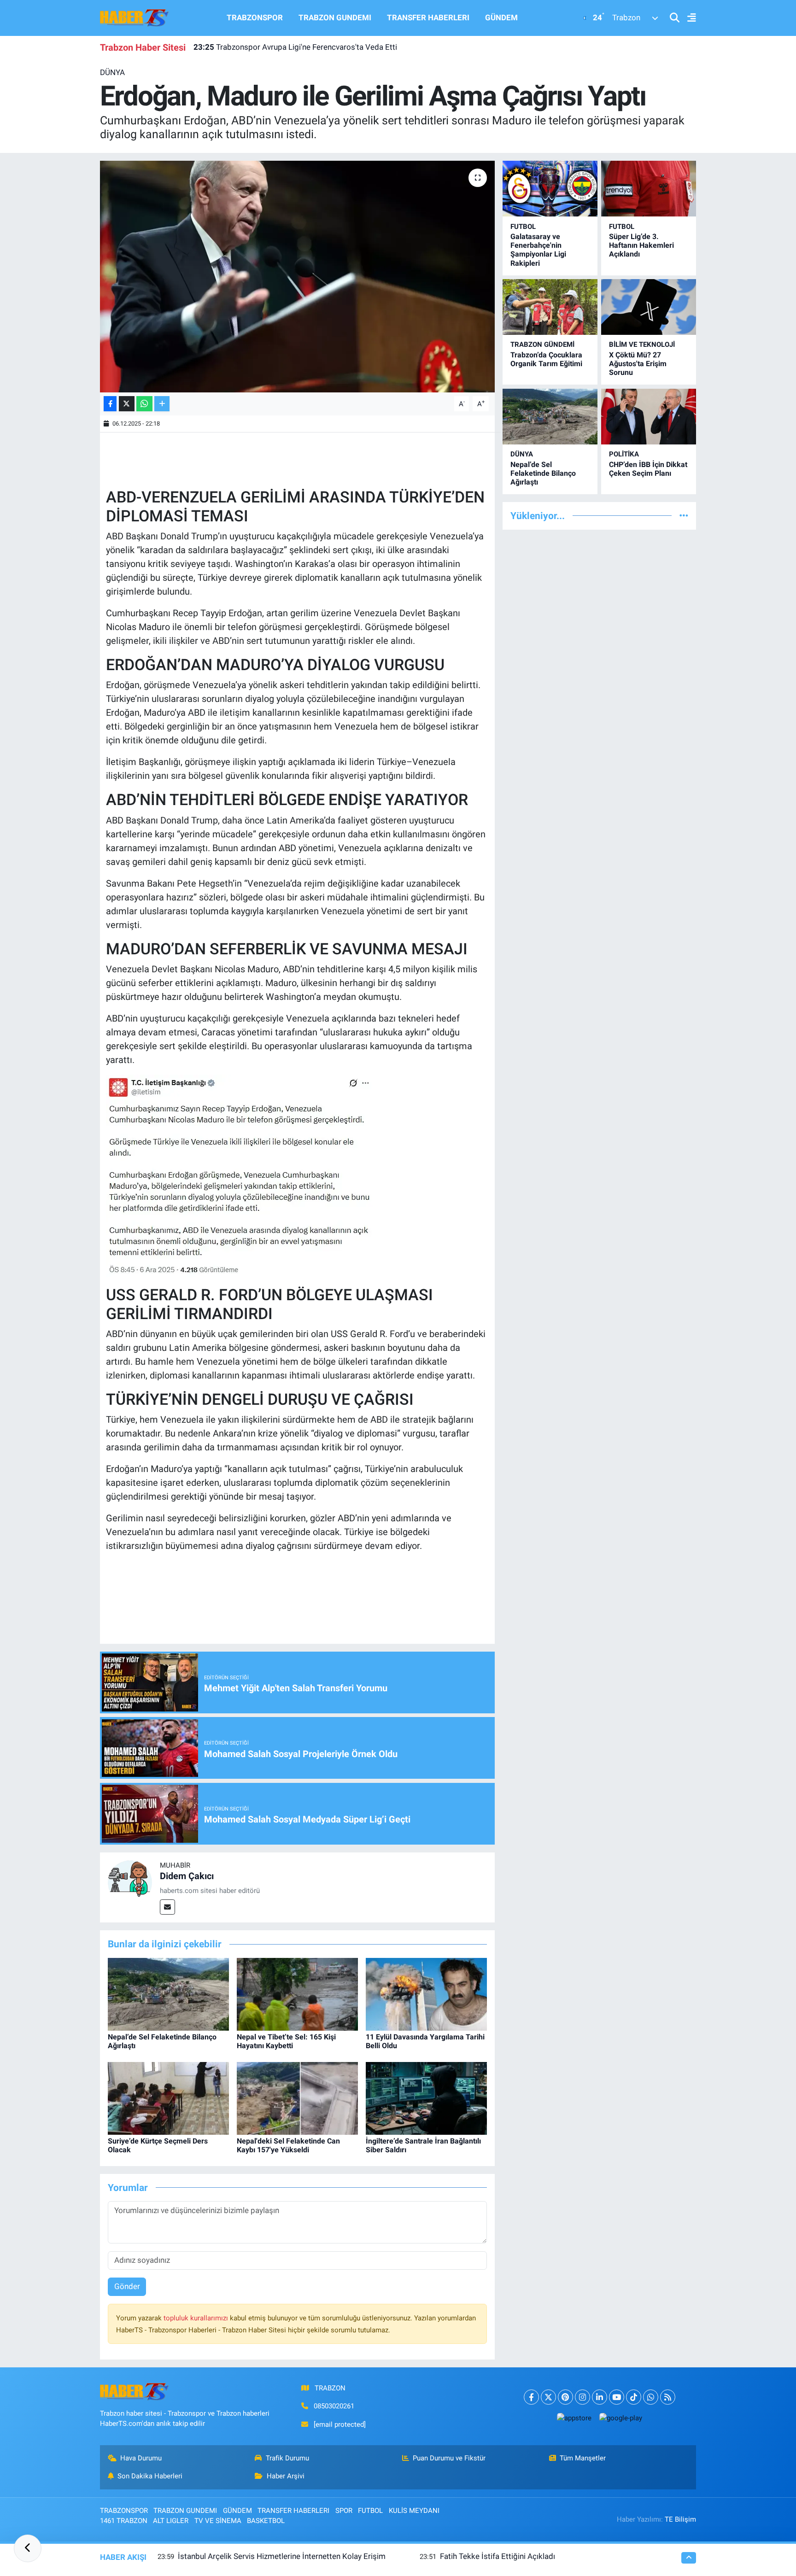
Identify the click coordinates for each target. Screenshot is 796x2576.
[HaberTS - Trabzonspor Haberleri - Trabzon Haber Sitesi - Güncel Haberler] (135, 17)
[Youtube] (617, 2397)
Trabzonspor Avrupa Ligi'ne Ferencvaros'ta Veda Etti (295, 47)
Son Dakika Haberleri (150, 2476)
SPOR (344, 2511)
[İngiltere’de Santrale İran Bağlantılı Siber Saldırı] (426, 2097)
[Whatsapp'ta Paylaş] (144, 404)
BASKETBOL (266, 2521)
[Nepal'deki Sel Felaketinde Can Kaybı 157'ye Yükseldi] (297, 2097)
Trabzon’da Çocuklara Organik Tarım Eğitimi (546, 359)
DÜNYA (112, 72)
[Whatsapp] (651, 2397)
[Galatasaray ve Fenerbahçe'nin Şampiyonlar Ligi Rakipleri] (550, 189)
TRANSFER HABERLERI (428, 18)
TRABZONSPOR (255, 18)
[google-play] (620, 2418)
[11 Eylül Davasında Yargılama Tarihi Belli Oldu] (426, 1993)
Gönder (127, 2286)
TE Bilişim (680, 2519)
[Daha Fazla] (162, 404)
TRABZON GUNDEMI (335, 18)
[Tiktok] (634, 2397)
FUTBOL (523, 227)
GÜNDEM (501, 18)
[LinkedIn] (600, 2397)
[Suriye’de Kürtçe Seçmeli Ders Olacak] (168, 2097)
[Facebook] (531, 2397)
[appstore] (574, 2418)
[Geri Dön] (28, 2548)
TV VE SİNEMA (218, 2521)
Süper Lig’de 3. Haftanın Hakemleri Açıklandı (641, 245)
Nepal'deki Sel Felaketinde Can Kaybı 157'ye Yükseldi (288, 2145)
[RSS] (668, 2397)
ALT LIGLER (171, 2521)
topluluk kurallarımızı (197, 2318)
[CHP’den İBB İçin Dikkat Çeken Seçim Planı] (649, 417)
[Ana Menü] (688, 18)
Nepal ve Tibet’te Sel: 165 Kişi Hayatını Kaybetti (286, 2041)
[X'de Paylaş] (127, 404)
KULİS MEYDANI (414, 2511)
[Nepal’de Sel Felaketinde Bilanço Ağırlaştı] (168, 1993)
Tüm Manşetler (583, 2458)
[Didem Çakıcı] (130, 1881)
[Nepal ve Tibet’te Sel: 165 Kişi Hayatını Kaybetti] (297, 1993)
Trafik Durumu (287, 2458)
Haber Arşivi (286, 2476)
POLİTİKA (624, 454)
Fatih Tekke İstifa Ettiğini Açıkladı (497, 2556)
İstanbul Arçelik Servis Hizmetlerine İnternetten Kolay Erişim (282, 2556)
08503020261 (334, 2406)
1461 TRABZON (124, 2521)
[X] (548, 2397)
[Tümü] (684, 515)
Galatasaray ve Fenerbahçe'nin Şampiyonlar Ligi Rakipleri (538, 250)
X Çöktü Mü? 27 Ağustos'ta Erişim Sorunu (638, 364)
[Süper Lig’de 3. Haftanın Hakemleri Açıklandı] (649, 189)
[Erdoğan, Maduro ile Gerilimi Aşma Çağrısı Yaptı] (297, 276)
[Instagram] (582, 2397)
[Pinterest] (565, 2397)
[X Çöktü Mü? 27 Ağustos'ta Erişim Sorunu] (649, 307)
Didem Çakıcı (187, 1876)
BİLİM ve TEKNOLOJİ (642, 345)
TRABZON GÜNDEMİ (542, 345)
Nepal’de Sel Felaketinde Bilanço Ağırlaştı (543, 473)
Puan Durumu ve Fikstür (449, 2458)
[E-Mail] (167, 1907)
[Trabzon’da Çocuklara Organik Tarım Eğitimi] (550, 307)
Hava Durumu (141, 2458)
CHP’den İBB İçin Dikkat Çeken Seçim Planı (648, 469)
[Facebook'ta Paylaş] (110, 404)
